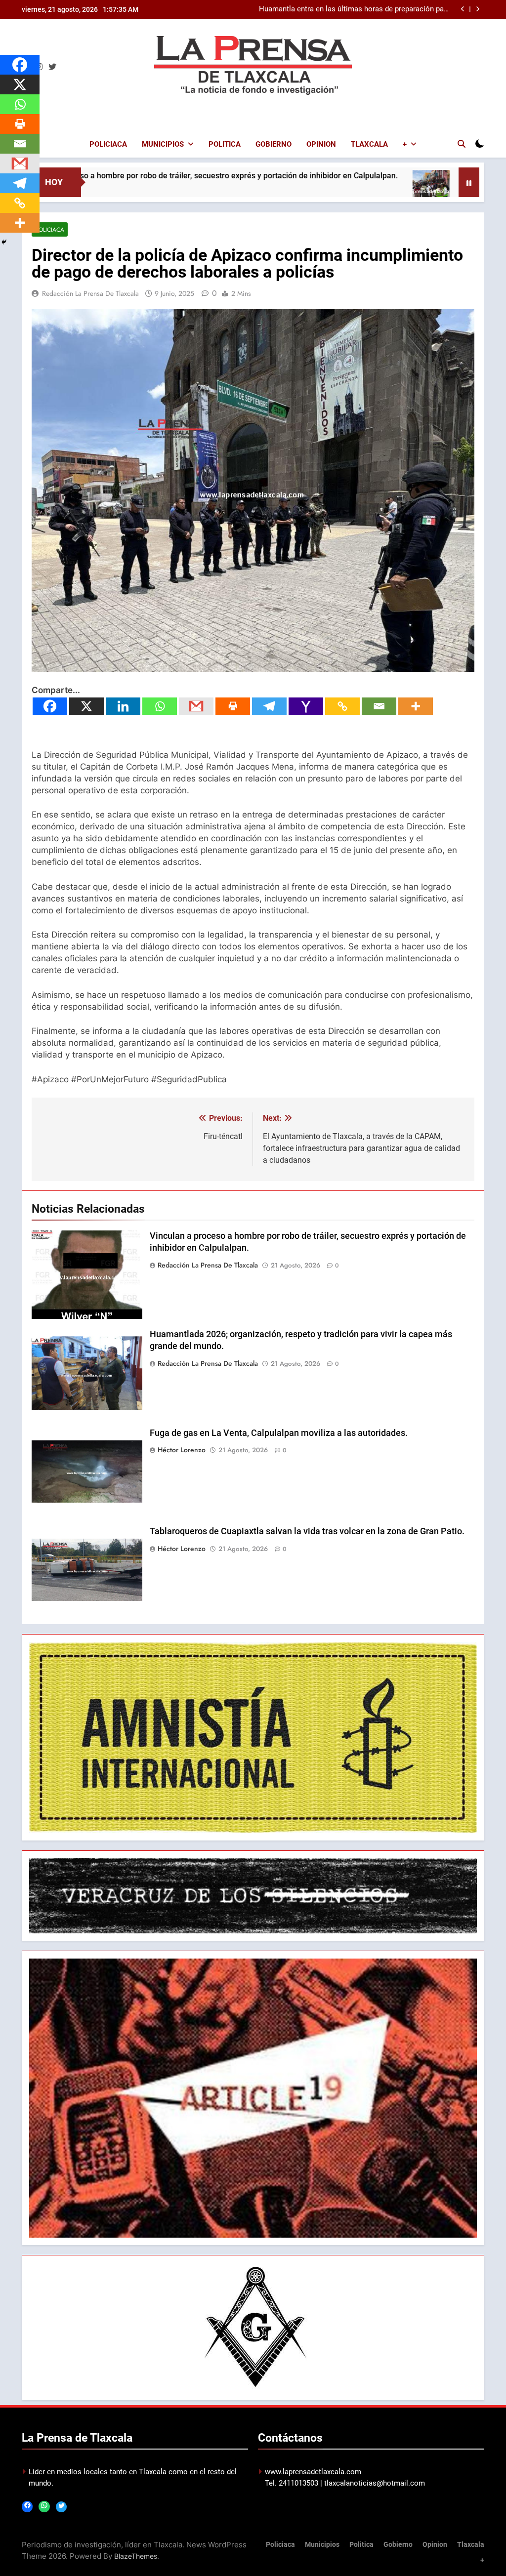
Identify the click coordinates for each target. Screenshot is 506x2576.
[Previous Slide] (463, 9)
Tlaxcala (369, 144)
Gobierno (274, 144)
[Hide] (4, 242)
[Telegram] (269, 706)
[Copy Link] (342, 706)
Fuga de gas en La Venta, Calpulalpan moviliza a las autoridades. (279, 1433)
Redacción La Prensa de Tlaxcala (90, 293)
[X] (86, 706)
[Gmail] (196, 706)
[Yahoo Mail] (306, 706)
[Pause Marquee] (469, 182)
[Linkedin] (123, 706)
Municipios (163, 144)
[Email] (379, 706)
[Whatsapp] (160, 706)
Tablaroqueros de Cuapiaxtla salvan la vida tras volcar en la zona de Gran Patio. (307, 1531)
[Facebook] (50, 706)
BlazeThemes (136, 2556)
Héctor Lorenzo (182, 1450)
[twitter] (52, 67)
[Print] (233, 706)
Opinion (321, 144)
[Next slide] (478, 9)
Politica (225, 144)
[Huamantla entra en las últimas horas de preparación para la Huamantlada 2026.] (339, 188)
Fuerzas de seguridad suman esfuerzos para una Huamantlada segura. (371, 9)
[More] (416, 706)
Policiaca (108, 144)
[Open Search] (462, 144)
